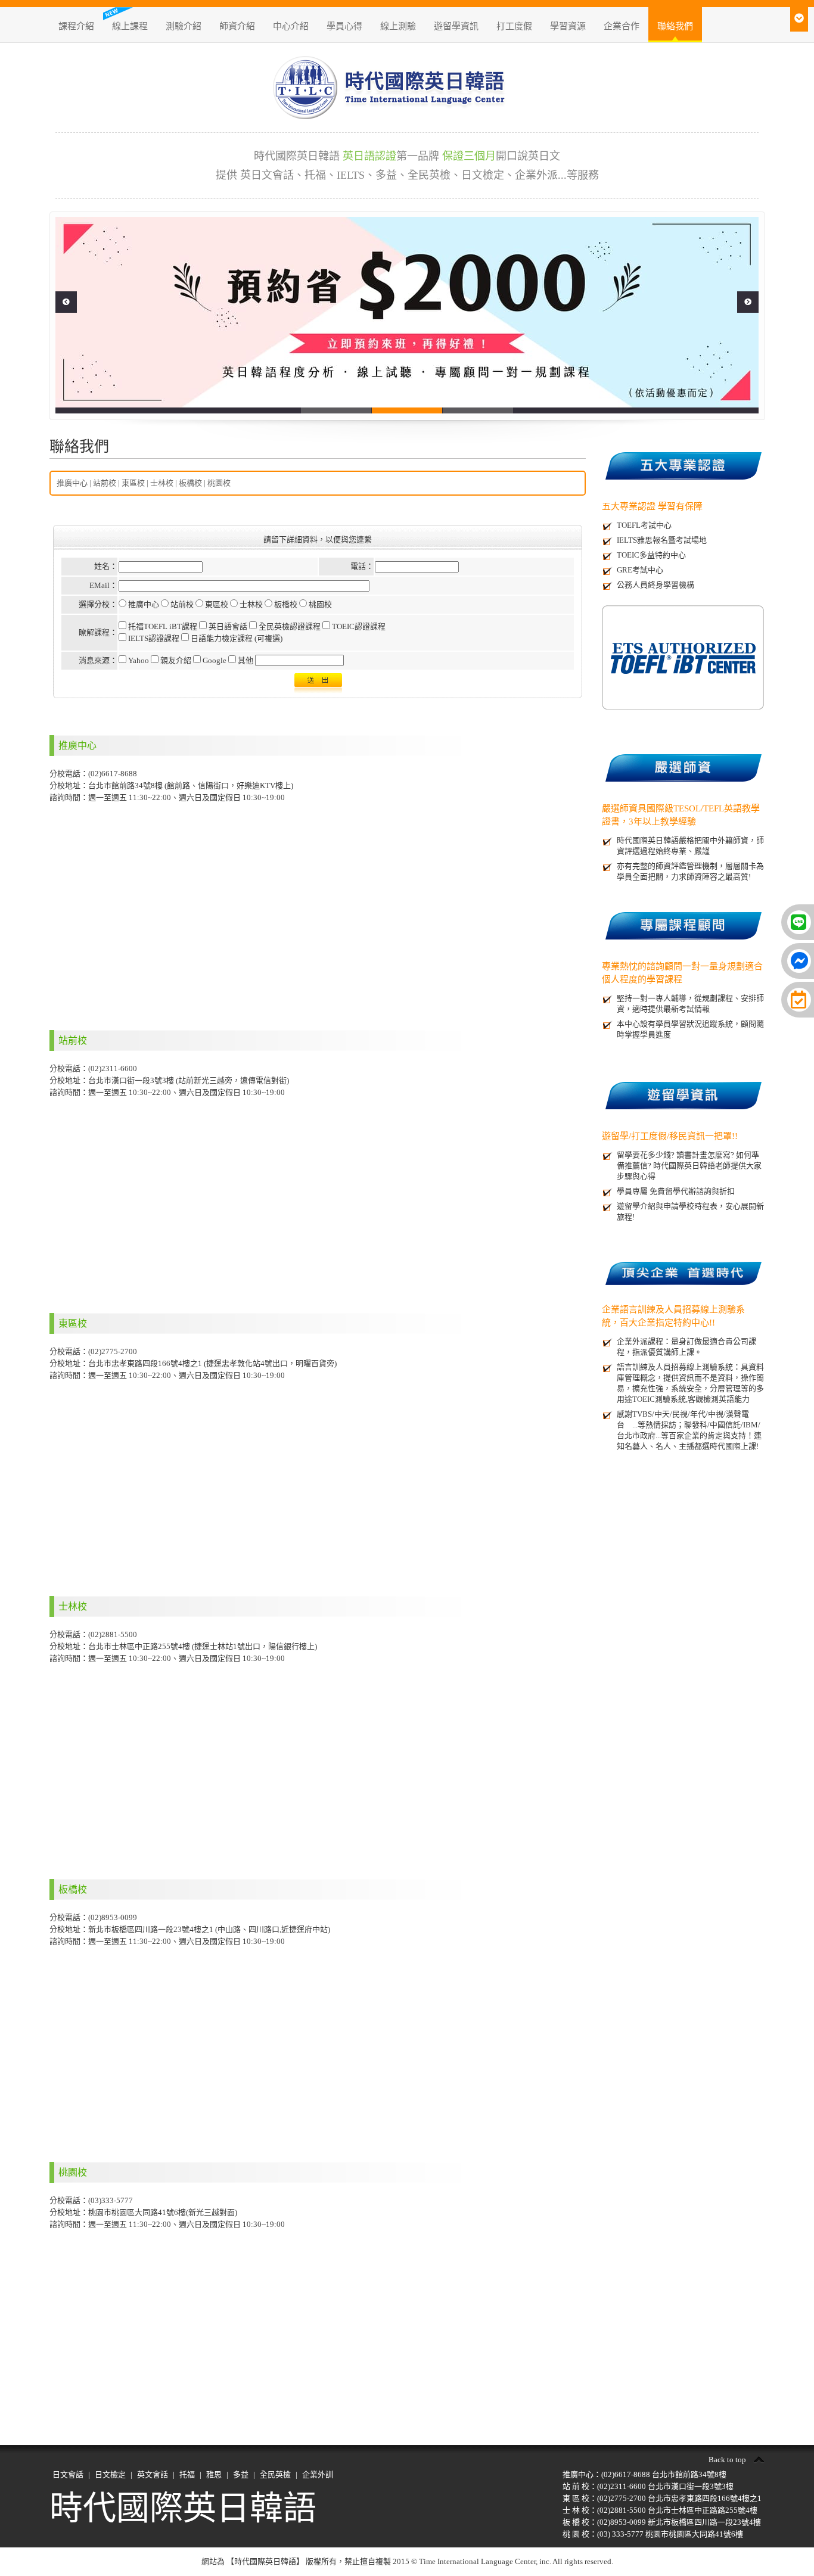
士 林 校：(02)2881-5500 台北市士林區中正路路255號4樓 (660, 2510)
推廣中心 (72, 483)
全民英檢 (275, 2474)
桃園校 (219, 483)
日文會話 (68, 2474)
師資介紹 (237, 26)
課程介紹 (76, 26)
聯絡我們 (675, 26)
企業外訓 (318, 2474)
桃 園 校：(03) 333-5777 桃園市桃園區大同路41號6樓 (653, 2534)
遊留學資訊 (456, 26)
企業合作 (622, 26)
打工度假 (514, 26)
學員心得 (344, 26)
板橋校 (190, 483)
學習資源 (568, 26)
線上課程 (130, 26)
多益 (241, 2474)
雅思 (214, 2474)
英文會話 (153, 2474)
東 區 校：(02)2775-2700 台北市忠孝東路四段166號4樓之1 (662, 2498)
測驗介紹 (184, 26)
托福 (187, 2474)
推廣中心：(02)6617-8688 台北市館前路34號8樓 (644, 2474)
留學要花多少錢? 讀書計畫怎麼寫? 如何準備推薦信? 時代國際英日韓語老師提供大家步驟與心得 (689, 1166)
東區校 (133, 483)
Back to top (727, 2460)
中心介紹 (291, 26)
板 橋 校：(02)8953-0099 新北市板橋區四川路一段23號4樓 (662, 2522)
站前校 (105, 483)
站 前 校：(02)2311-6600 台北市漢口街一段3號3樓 (648, 2486)
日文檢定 (110, 2474)
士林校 (162, 483)
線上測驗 (398, 26)
